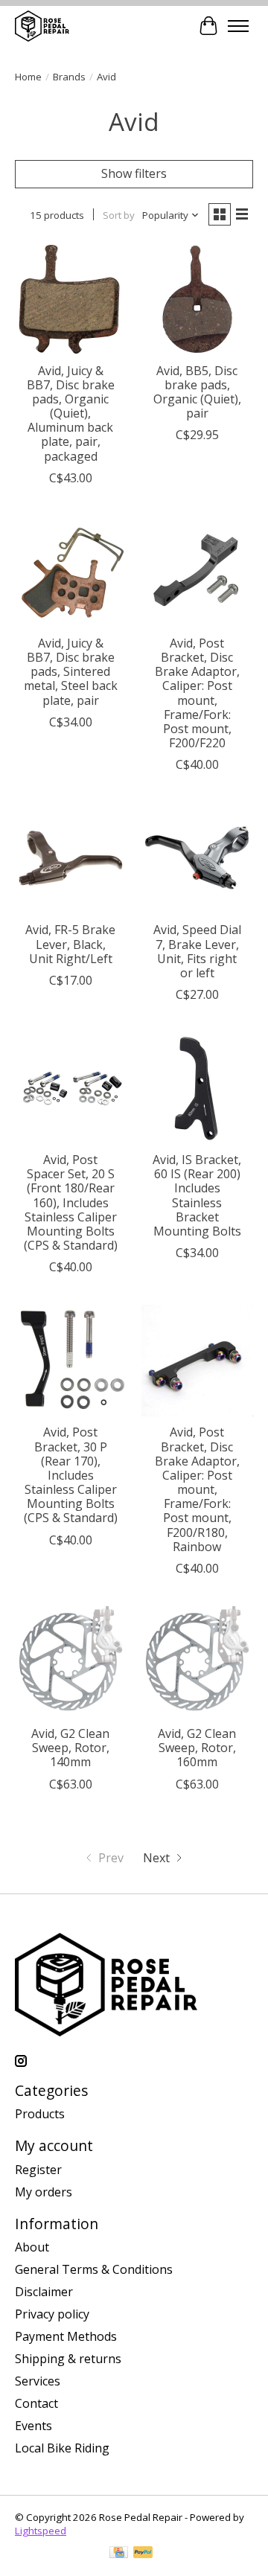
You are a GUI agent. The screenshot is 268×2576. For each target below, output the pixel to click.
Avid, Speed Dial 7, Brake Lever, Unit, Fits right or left (197, 951)
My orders (44, 2192)
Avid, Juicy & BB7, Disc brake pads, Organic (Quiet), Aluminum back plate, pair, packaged (71, 413)
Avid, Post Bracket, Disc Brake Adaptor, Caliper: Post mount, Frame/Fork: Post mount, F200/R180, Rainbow (197, 1489)
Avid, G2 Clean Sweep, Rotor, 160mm (197, 1748)
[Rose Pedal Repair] (42, 26)
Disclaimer (44, 2292)
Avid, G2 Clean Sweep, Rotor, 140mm (70, 1748)
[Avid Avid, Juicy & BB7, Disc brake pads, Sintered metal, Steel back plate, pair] (71, 572)
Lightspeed (41, 2531)
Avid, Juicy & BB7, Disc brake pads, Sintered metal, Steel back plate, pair (71, 672)
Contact (36, 2403)
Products (40, 2114)
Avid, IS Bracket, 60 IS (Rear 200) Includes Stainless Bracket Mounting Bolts (197, 1195)
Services (38, 2381)
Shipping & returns (68, 2359)
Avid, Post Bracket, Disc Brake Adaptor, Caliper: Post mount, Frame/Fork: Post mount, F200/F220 (197, 693)
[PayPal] (143, 2554)
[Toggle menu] (238, 26)
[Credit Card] (119, 2554)
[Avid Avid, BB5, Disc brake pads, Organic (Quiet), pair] (197, 299)
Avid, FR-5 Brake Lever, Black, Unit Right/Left (70, 944)
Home (28, 77)
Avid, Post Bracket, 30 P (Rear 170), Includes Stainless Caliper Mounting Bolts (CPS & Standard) (71, 1475)
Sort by (119, 215)
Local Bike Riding (62, 2448)
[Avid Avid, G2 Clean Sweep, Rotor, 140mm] (71, 1662)
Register (38, 2170)
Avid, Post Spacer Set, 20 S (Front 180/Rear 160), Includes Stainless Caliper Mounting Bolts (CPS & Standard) (71, 1202)
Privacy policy (52, 2314)
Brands (69, 77)
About (32, 2247)
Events (33, 2426)
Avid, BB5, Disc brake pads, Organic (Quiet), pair (197, 392)
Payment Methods (66, 2336)
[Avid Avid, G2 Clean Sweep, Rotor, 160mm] (197, 1662)
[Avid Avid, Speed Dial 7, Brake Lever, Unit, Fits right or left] (197, 858)
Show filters (134, 173)
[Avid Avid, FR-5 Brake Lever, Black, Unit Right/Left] (71, 858)
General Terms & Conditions (94, 2269)
